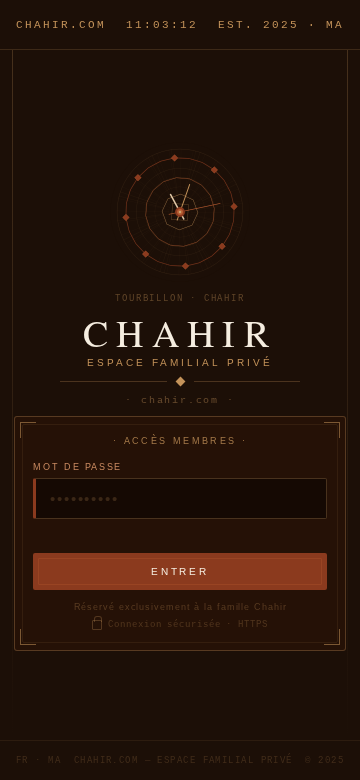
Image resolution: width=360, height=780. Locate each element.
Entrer (180, 571)
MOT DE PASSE (77, 467)
